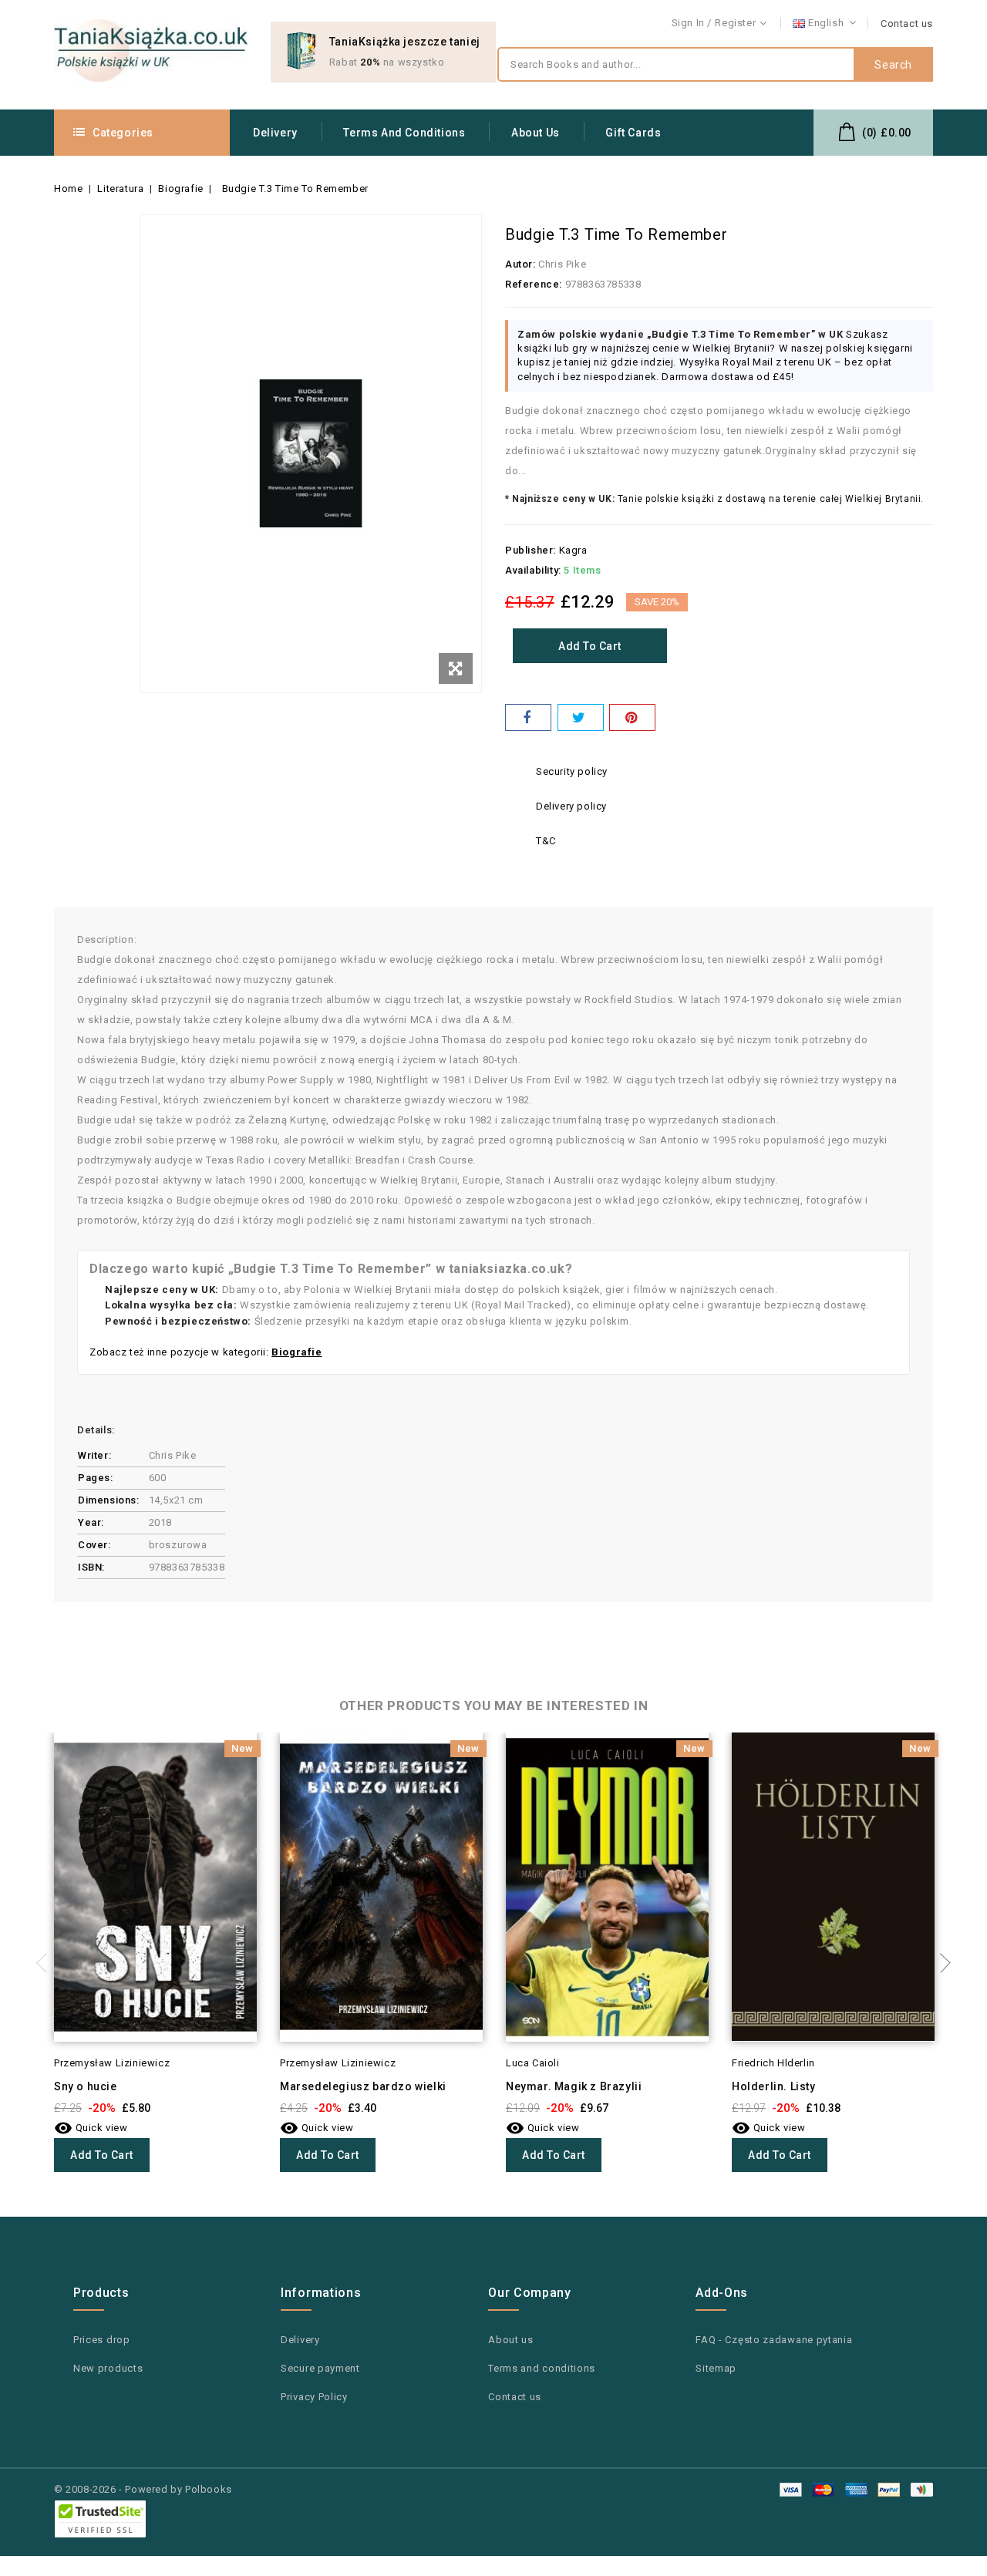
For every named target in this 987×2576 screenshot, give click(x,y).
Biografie (296, 1352)
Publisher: (531, 550)
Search (893, 65)
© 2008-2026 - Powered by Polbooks (143, 2489)
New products (108, 2368)
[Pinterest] (632, 717)
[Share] (528, 717)
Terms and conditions (404, 133)
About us (536, 133)
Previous (46, 1963)
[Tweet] (581, 717)
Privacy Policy (314, 2397)
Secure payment (320, 2368)
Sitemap (716, 2368)
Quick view (91, 2128)
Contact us (907, 24)
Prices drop (102, 2340)
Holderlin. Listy (774, 2086)
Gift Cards (633, 133)
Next (941, 1963)
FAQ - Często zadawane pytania (774, 2340)
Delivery (275, 133)
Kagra (573, 550)
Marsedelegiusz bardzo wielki (363, 2086)
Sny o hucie (86, 2086)
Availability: (533, 570)
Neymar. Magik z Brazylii (574, 2086)
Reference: (534, 284)
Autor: (520, 264)
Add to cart (590, 646)
